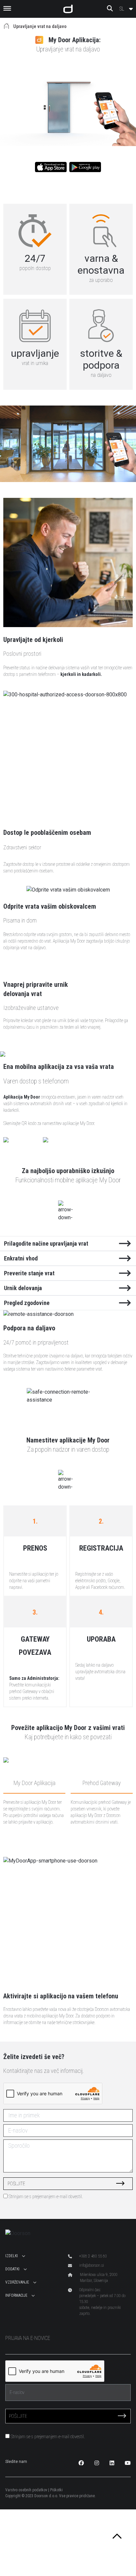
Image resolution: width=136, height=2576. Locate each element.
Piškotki (56, 2490)
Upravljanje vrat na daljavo (40, 26)
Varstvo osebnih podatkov (26, 2490)
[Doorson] (68, 9)
